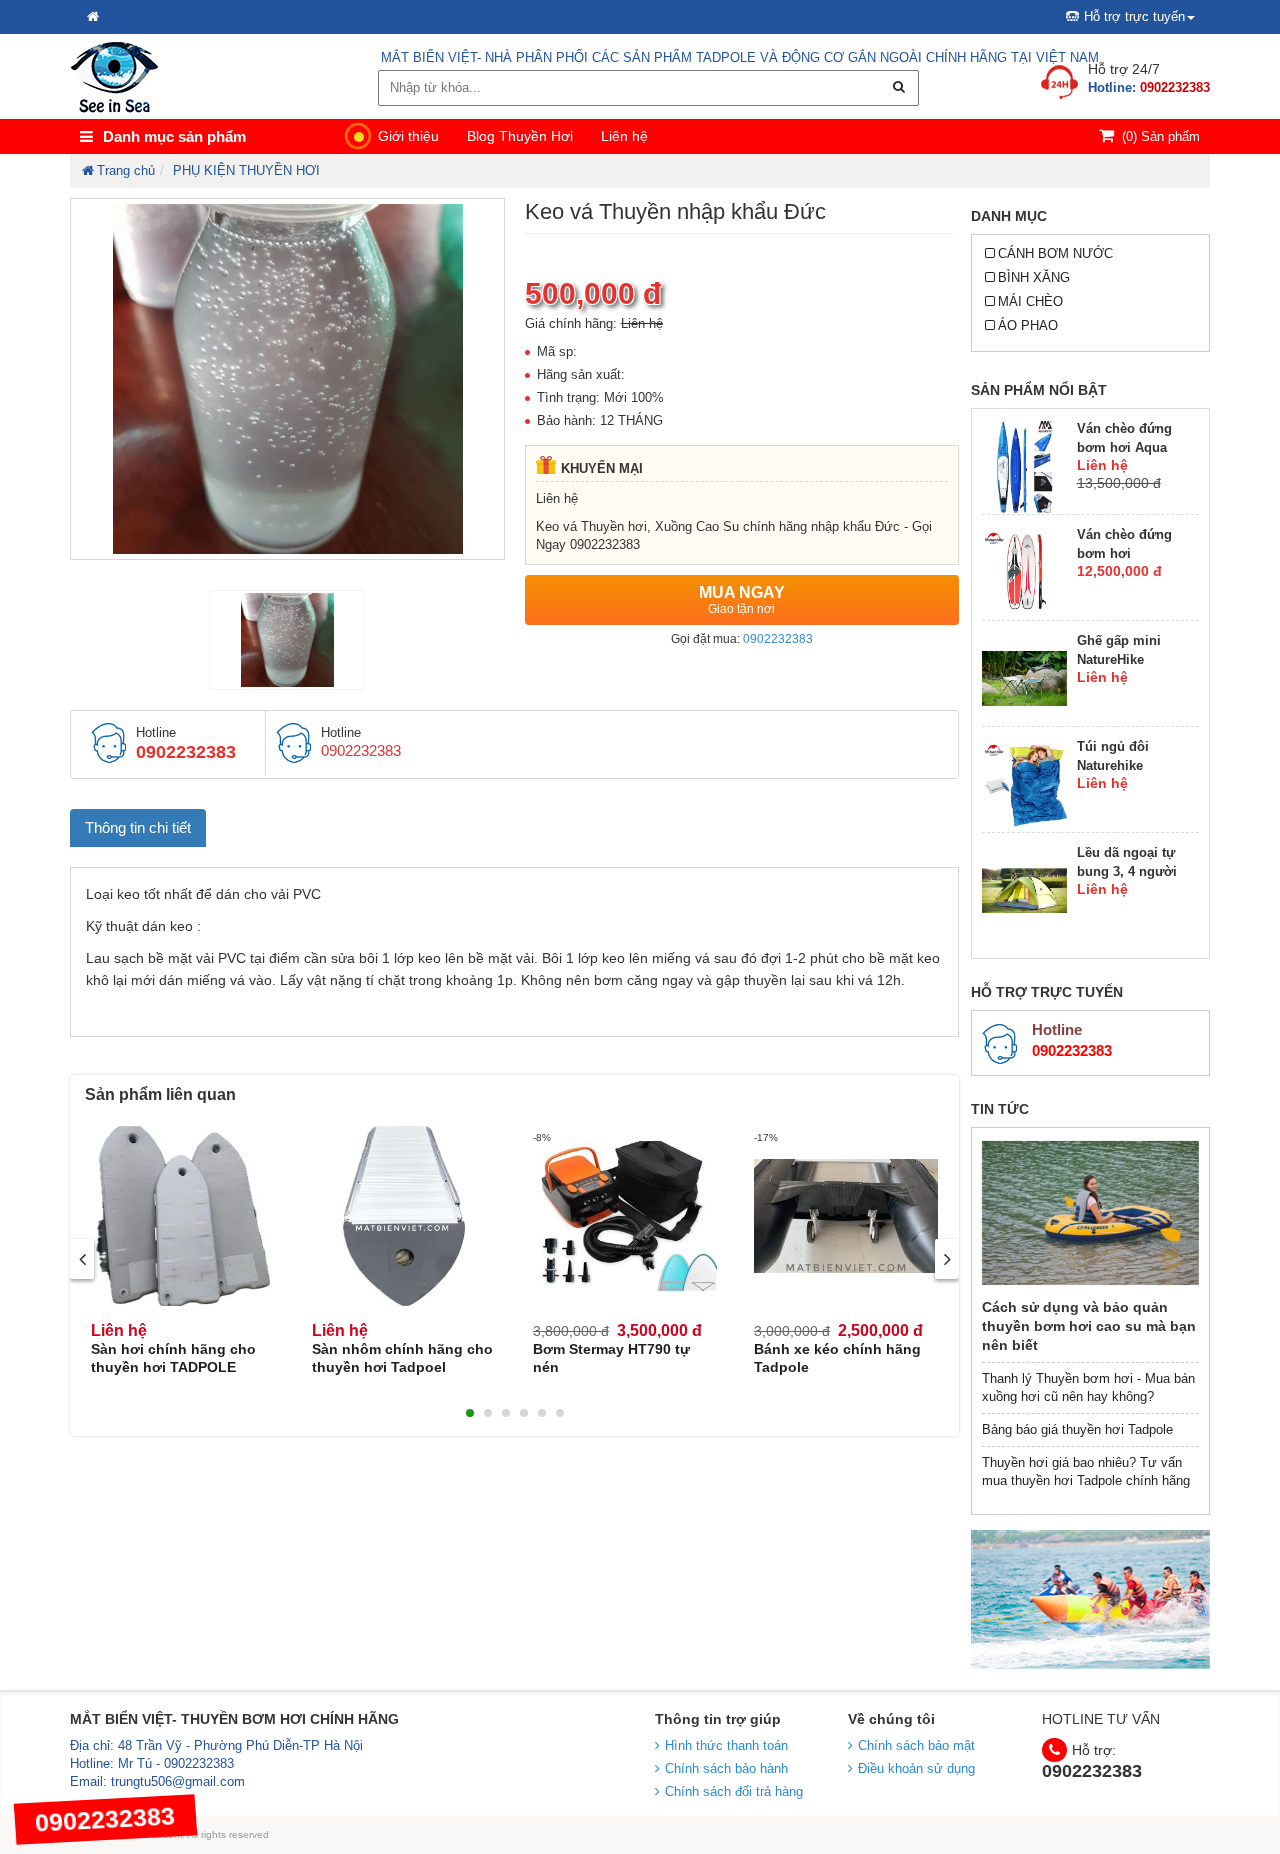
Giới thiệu (408, 136)
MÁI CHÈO (1030, 301)
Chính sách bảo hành (726, 1768)
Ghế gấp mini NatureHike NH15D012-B (1119, 659)
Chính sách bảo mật (916, 1745)
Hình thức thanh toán (726, 1745)
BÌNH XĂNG (1034, 277)
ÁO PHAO (1028, 325)
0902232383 (778, 639)
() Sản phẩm (1161, 136)
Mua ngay (742, 600)
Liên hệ (624, 136)
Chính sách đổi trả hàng (734, 1791)
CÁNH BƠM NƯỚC (1055, 253)
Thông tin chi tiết (138, 827)
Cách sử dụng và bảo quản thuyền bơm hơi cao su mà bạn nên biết (1089, 1326)
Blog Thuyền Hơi (520, 136)
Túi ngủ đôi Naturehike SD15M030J (1113, 765)
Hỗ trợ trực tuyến (1134, 16)
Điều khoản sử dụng (916, 1768)
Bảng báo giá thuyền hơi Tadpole (1077, 1429)
